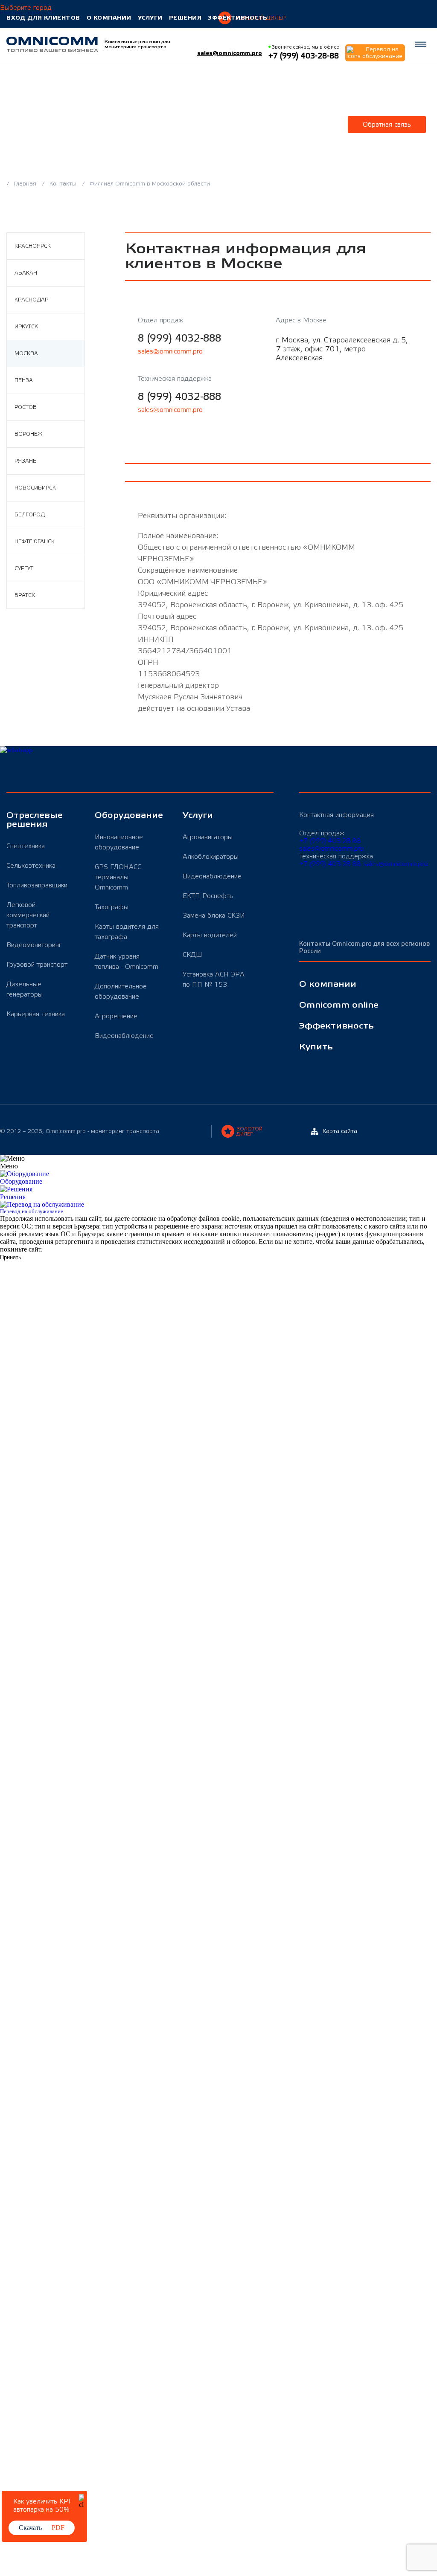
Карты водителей (210, 935)
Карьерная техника (36, 1014)
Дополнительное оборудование (121, 991)
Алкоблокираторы (211, 857)
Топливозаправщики (37, 885)
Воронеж (28, 434)
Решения (185, 18)
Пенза (24, 380)
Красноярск (33, 246)
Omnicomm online (339, 1005)
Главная (26, 184)
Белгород (30, 515)
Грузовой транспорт (37, 965)
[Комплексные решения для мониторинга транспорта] (52, 44)
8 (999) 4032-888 (179, 338)
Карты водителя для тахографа (127, 932)
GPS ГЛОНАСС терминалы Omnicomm (118, 877)
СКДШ (192, 955)
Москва (26, 354)
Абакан (26, 273)
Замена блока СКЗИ (214, 916)
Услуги (150, 18)
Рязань (25, 461)
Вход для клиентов (43, 18)
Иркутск (26, 327)
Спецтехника (26, 846)
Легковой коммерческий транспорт (28, 915)
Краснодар (31, 300)
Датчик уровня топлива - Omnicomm (127, 962)
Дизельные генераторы (25, 989)
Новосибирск (35, 488)
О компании (109, 18)
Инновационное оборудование (119, 842)
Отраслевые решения (35, 820)
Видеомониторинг (34, 945)
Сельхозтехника (31, 866)
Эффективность (238, 18)
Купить (316, 1047)
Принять (11, 1257)
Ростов (26, 407)
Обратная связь (387, 125)
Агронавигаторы (208, 837)
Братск (25, 595)
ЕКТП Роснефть (208, 896)
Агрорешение (116, 1016)
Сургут (24, 568)
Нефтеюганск (35, 542)
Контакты (64, 184)
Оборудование (128, 816)
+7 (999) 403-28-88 (330, 841)
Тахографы (112, 907)
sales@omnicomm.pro (230, 53)
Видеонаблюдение (124, 1036)
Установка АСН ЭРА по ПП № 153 (214, 979)
